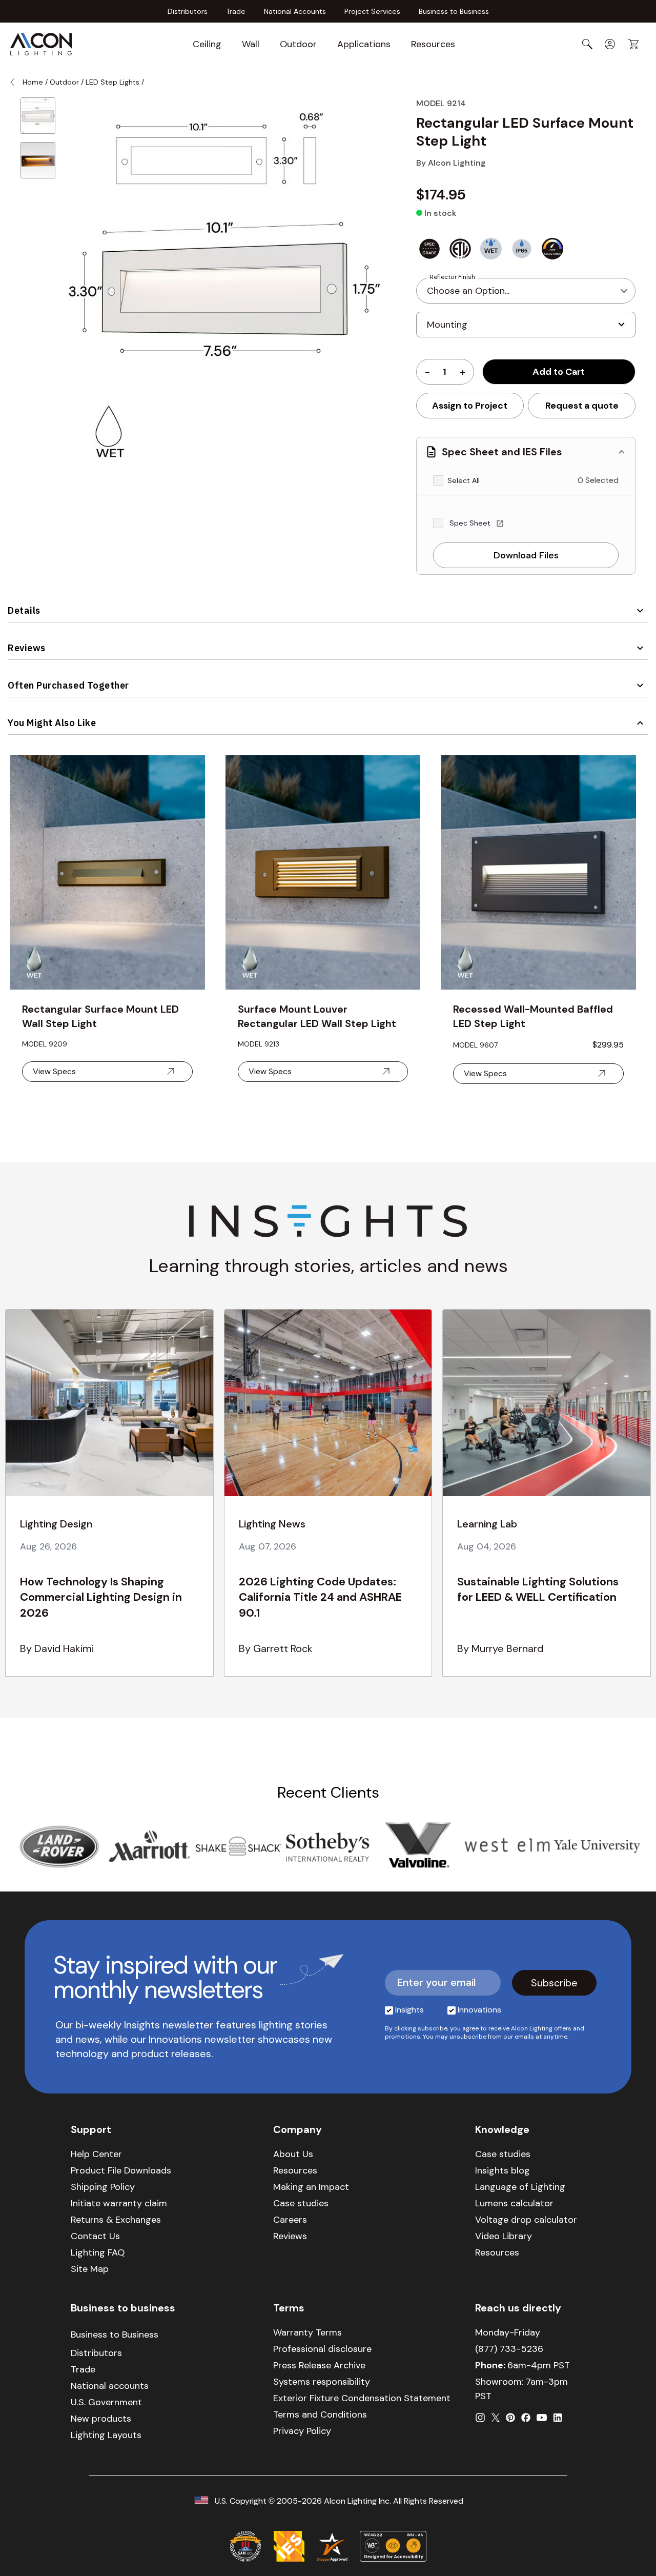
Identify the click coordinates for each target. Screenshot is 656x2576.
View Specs (54, 1071)
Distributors (188, 11)
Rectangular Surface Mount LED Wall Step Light (100, 1016)
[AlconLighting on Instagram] (480, 2418)
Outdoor (298, 44)
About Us (293, 2154)
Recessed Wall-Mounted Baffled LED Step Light (533, 1016)
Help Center (96, 2154)
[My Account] (610, 44)
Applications (364, 44)
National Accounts (295, 11)
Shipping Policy (103, 2187)
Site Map (90, 2269)
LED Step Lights (114, 82)
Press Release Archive (319, 2365)
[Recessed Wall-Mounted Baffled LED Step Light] (538, 872)
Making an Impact (311, 2187)
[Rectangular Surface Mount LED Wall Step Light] (107, 872)
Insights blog (503, 2170)
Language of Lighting (520, 2187)
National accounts (110, 2386)
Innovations (479, 2010)
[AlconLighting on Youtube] (542, 2418)
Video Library (504, 2236)
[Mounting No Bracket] (526, 329)
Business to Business (454, 11)
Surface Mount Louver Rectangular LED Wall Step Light (317, 1016)
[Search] (587, 44)
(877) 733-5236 (509, 2349)
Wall (251, 44)
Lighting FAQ (98, 2252)
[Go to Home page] (41, 44)
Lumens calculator (514, 2203)
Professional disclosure (322, 2349)
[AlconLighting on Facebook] (526, 2418)
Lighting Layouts (106, 2435)
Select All (464, 480)
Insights (409, 2010)
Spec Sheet (471, 523)
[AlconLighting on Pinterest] (510, 2418)
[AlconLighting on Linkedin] (558, 2418)
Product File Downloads (121, 2170)
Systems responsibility (322, 2382)
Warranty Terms (307, 2332)
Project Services (372, 11)
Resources (433, 44)
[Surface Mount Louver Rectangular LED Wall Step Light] (323, 872)
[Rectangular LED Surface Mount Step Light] (38, 116)
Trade (236, 11)
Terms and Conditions (320, 2414)
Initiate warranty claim (119, 2203)
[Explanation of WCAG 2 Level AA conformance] (393, 2546)
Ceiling (207, 44)
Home (33, 82)
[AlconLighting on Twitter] (496, 2418)
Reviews (27, 648)
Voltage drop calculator (526, 2220)
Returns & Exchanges (116, 2220)
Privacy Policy (302, 2431)
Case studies (301, 2203)
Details (24, 610)
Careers (290, 2220)
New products (101, 2419)
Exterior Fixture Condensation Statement (362, 2398)
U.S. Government (106, 2402)
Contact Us (95, 2236)
